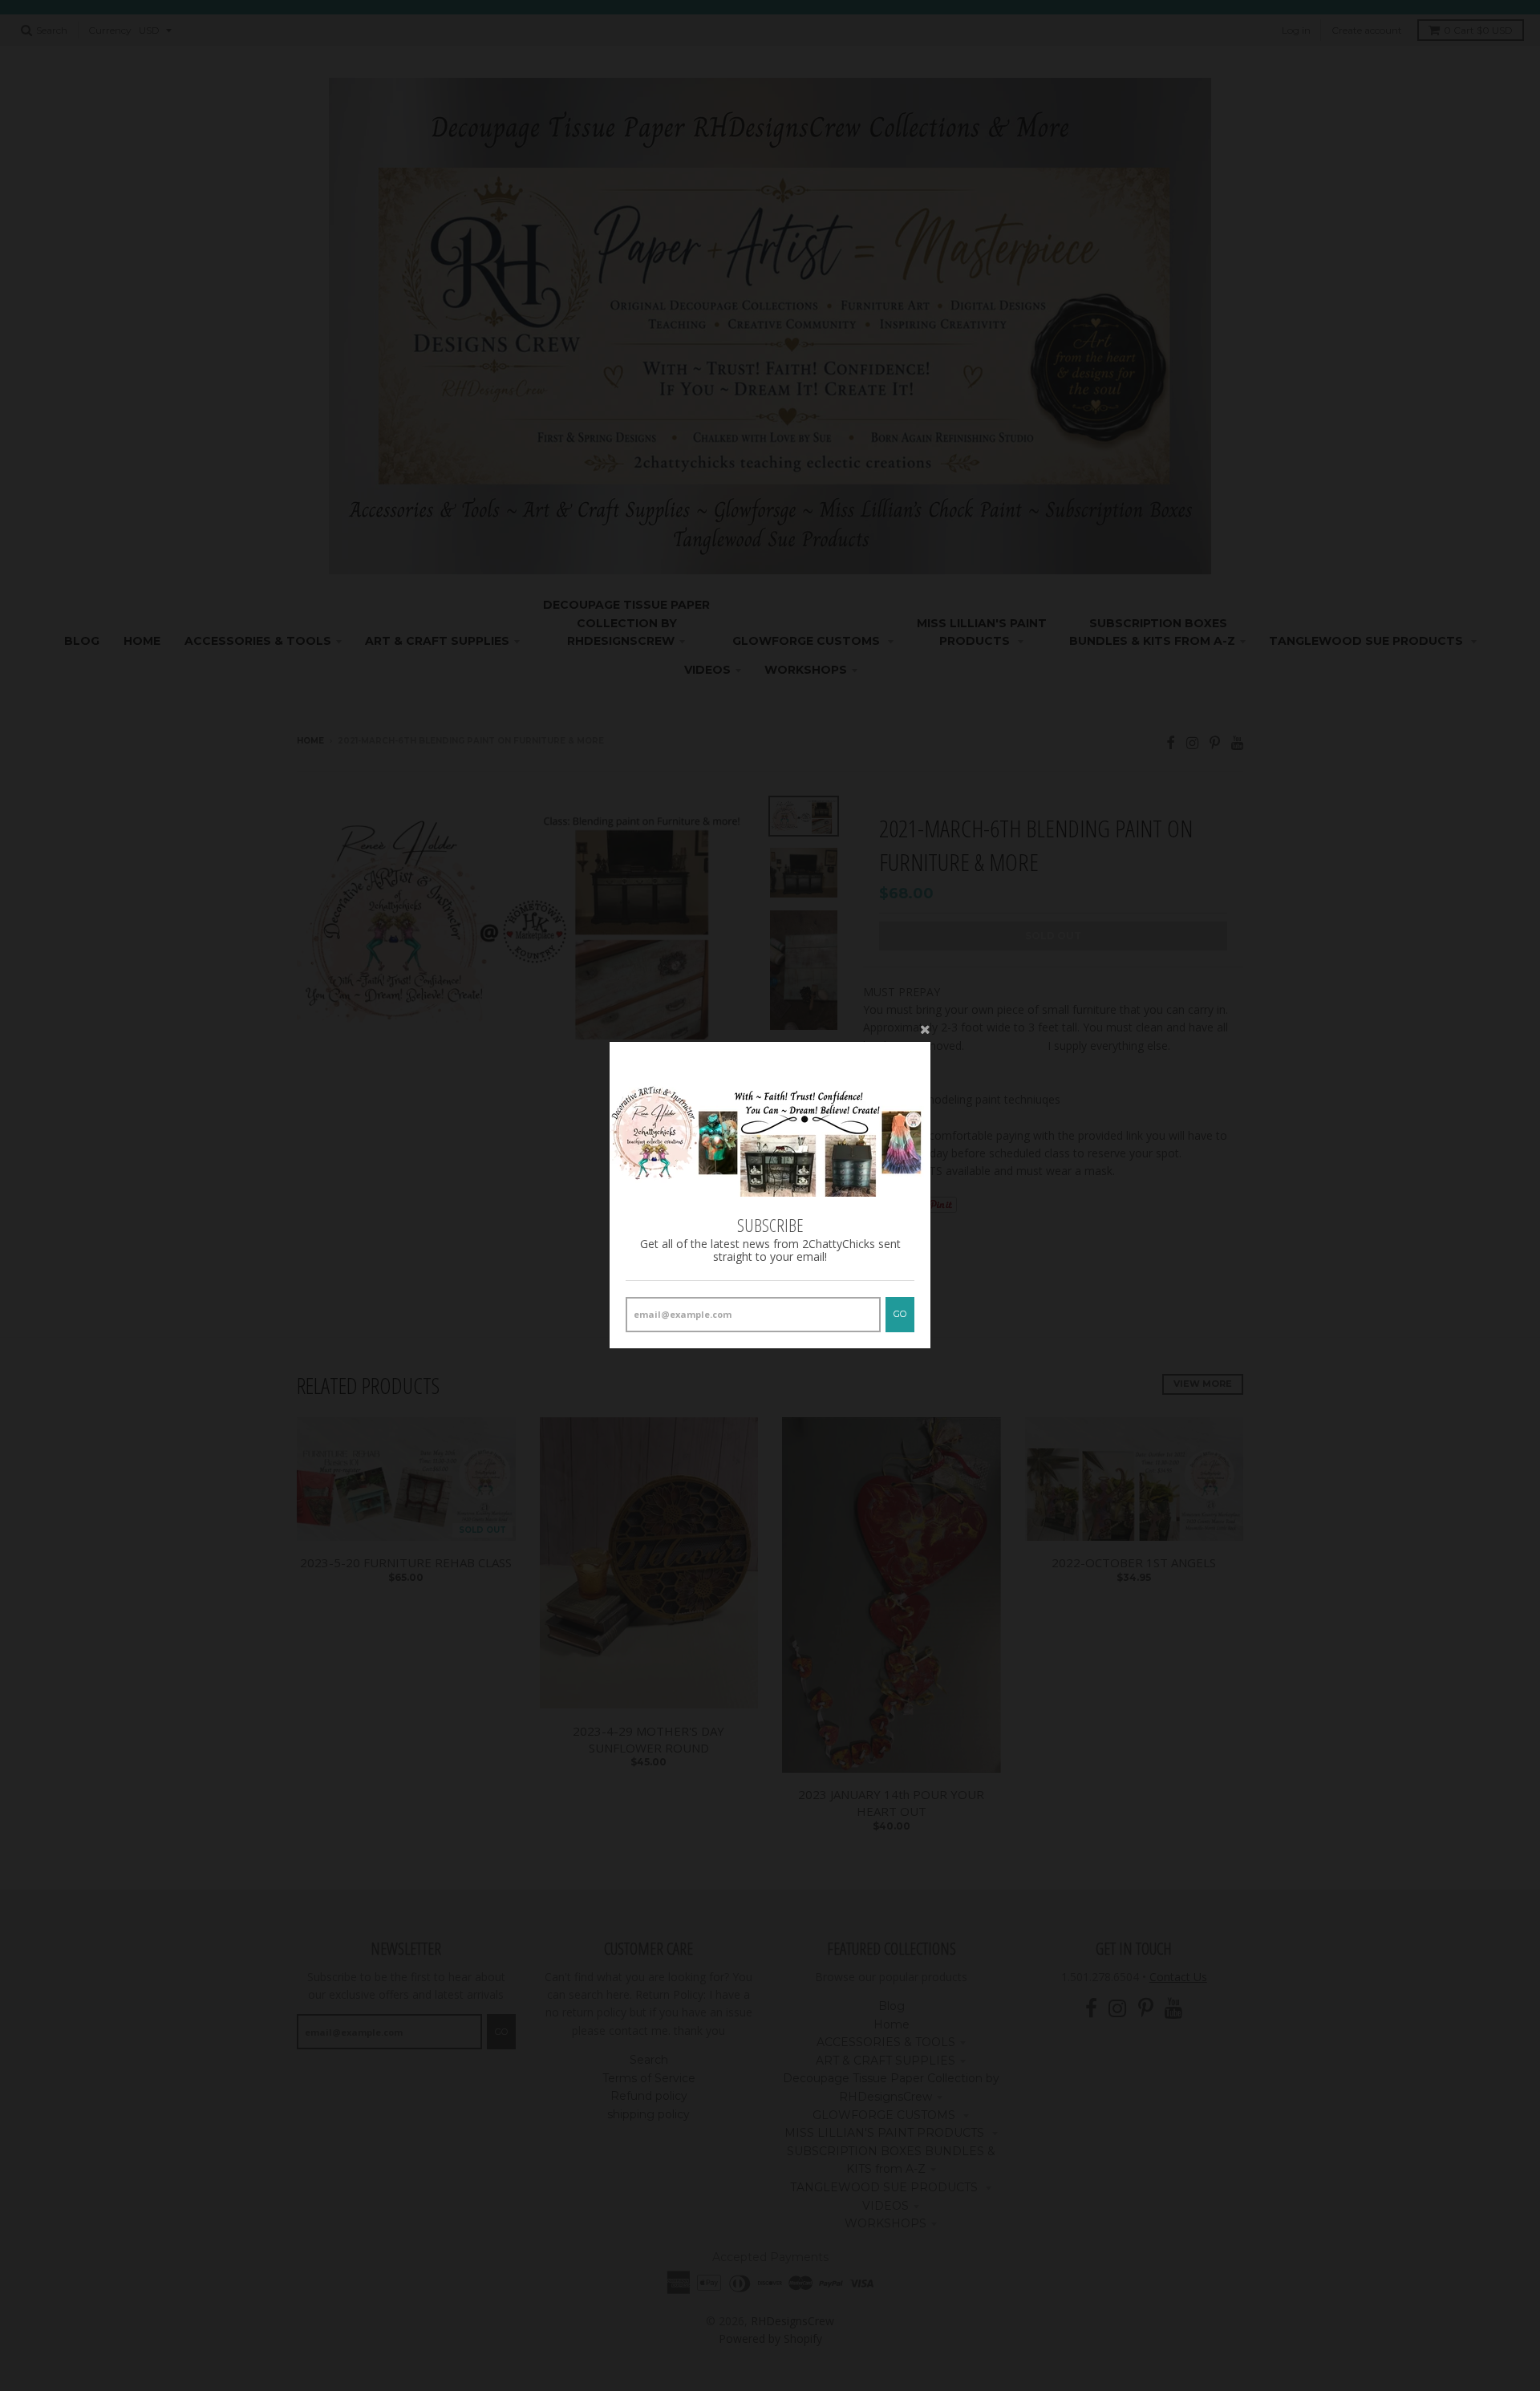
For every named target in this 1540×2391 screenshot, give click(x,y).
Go (900, 1315)
